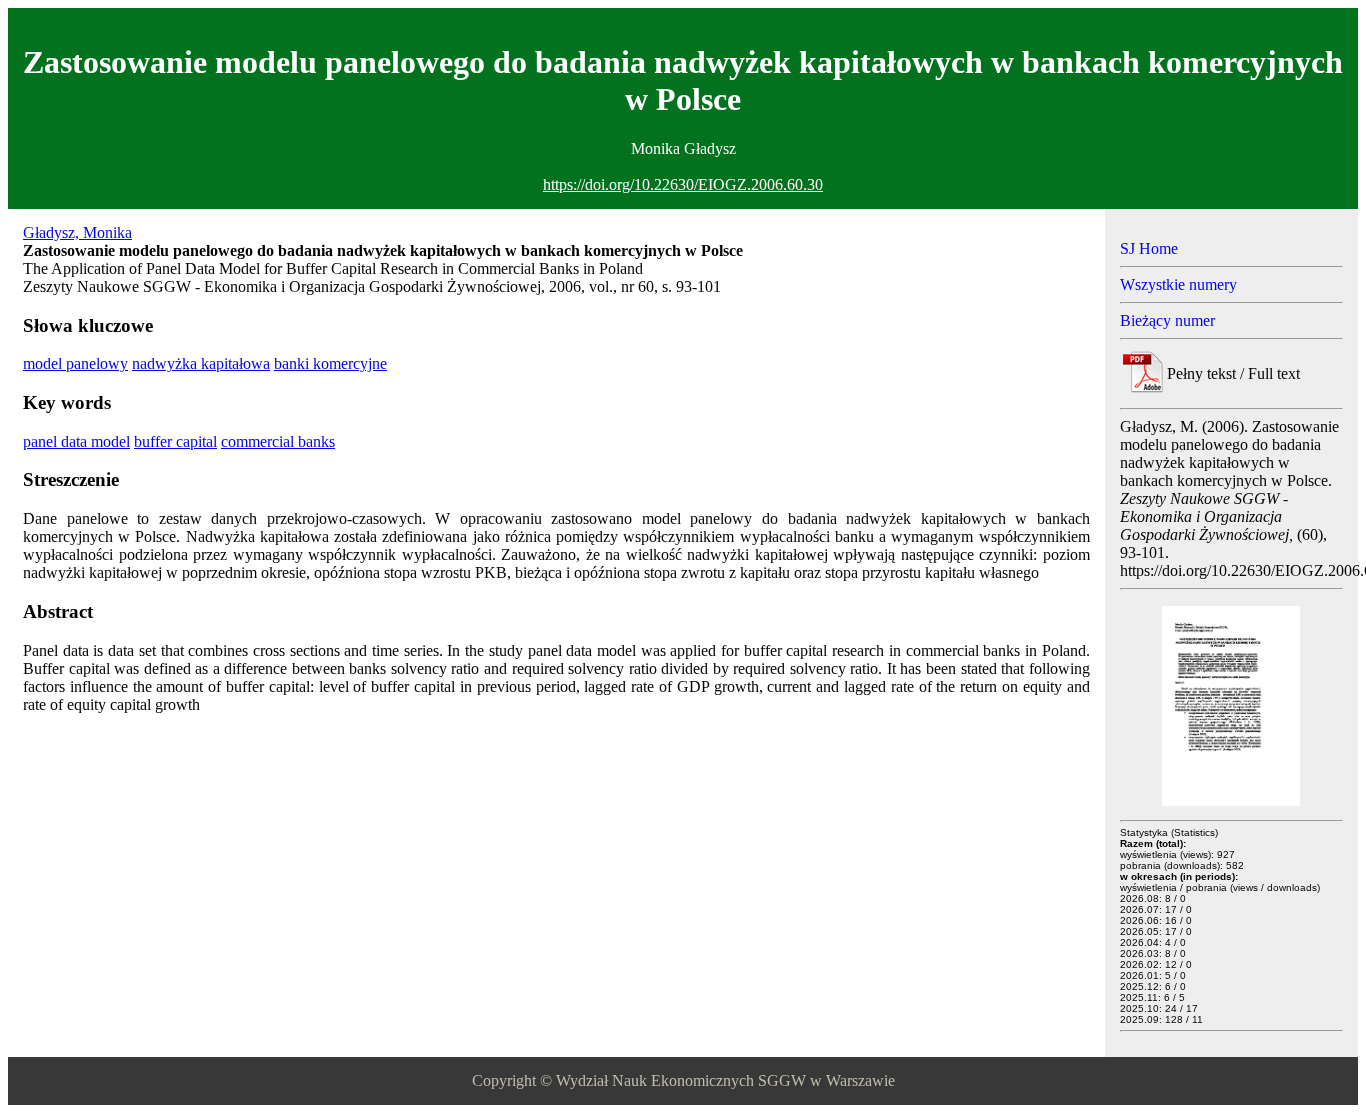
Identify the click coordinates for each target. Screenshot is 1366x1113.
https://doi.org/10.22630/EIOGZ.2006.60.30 (683, 184)
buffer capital (175, 441)
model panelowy (75, 363)
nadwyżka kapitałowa (201, 363)
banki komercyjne (330, 363)
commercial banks (278, 441)
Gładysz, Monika (77, 232)
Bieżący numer (1167, 320)
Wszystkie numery (1178, 284)
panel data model (76, 441)
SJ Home (1149, 248)
